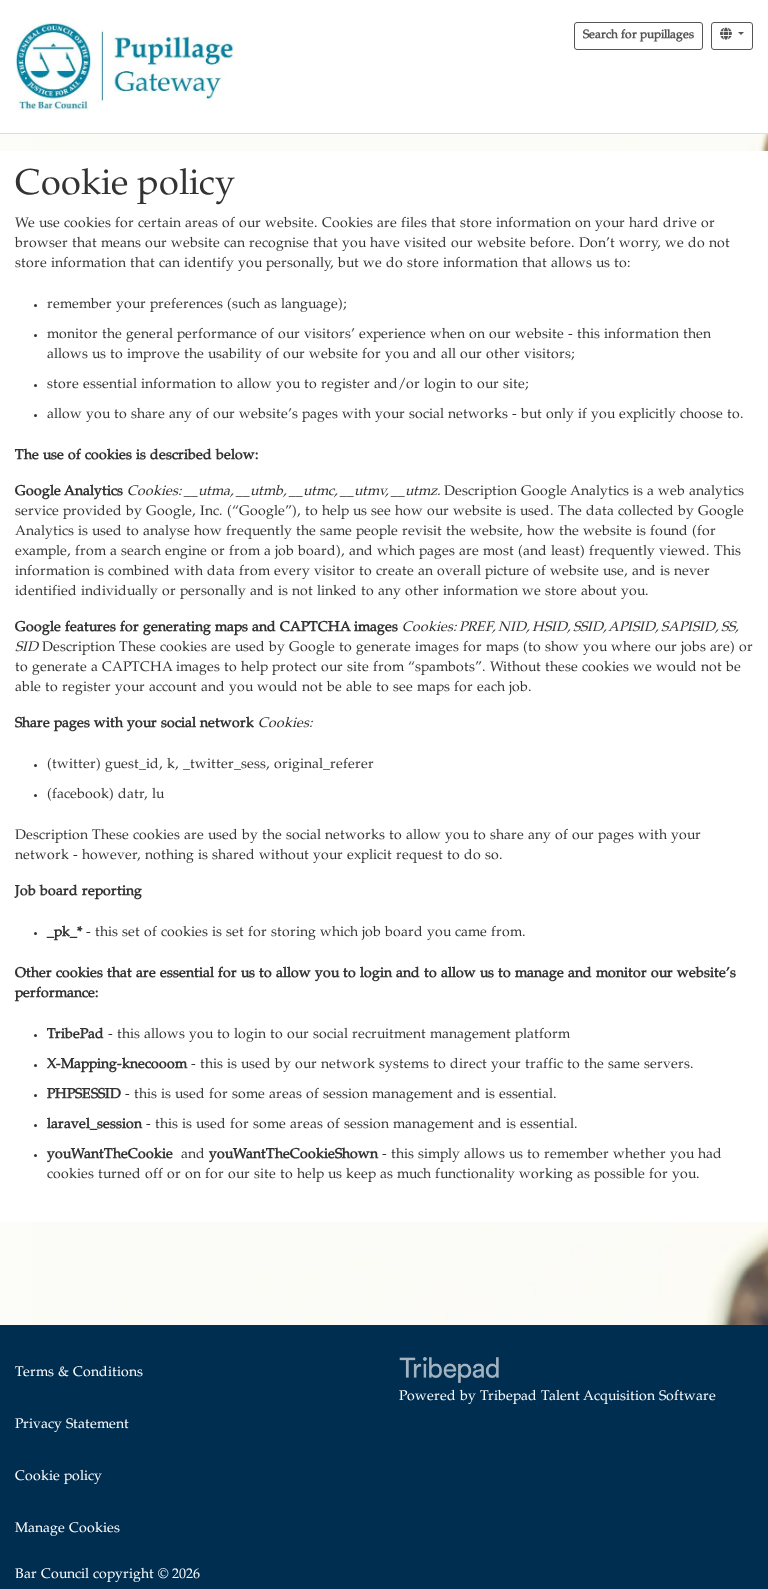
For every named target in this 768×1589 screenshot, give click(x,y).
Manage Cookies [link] (67, 1529)
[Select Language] (732, 36)
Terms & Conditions (79, 1373)
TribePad (449, 1372)
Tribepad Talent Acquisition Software (598, 1397)
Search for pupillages (638, 35)
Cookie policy (58, 1477)
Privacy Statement (72, 1425)
